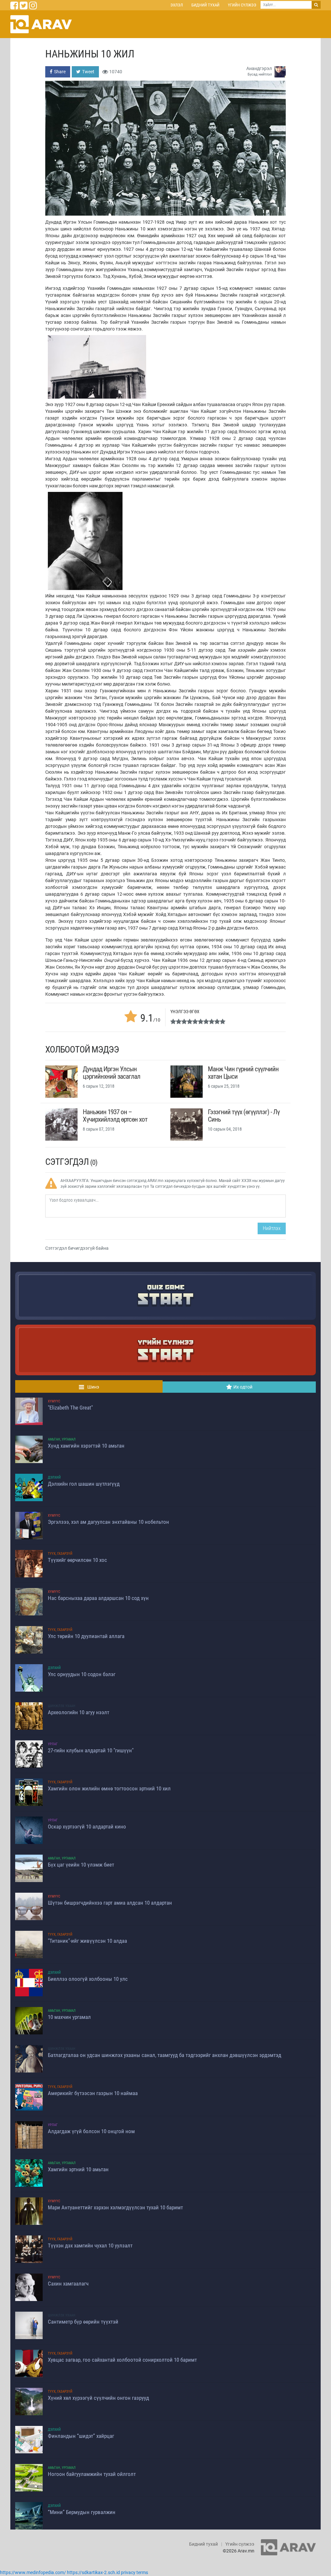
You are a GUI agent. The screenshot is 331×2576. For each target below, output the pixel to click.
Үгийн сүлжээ (242, 5)
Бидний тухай (205, 5)
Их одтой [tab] (243, 1387)
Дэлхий (54, 1477)
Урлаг (53, 1744)
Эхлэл (177, 5)
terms (142, 2572)
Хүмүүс (54, 1401)
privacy (128, 2572)
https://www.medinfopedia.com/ (33, 2572)
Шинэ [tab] (93, 1387)
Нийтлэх (272, 1228)
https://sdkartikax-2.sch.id (93, 2572)
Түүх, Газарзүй (60, 1554)
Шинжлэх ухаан (62, 1706)
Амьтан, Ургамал (62, 1439)
